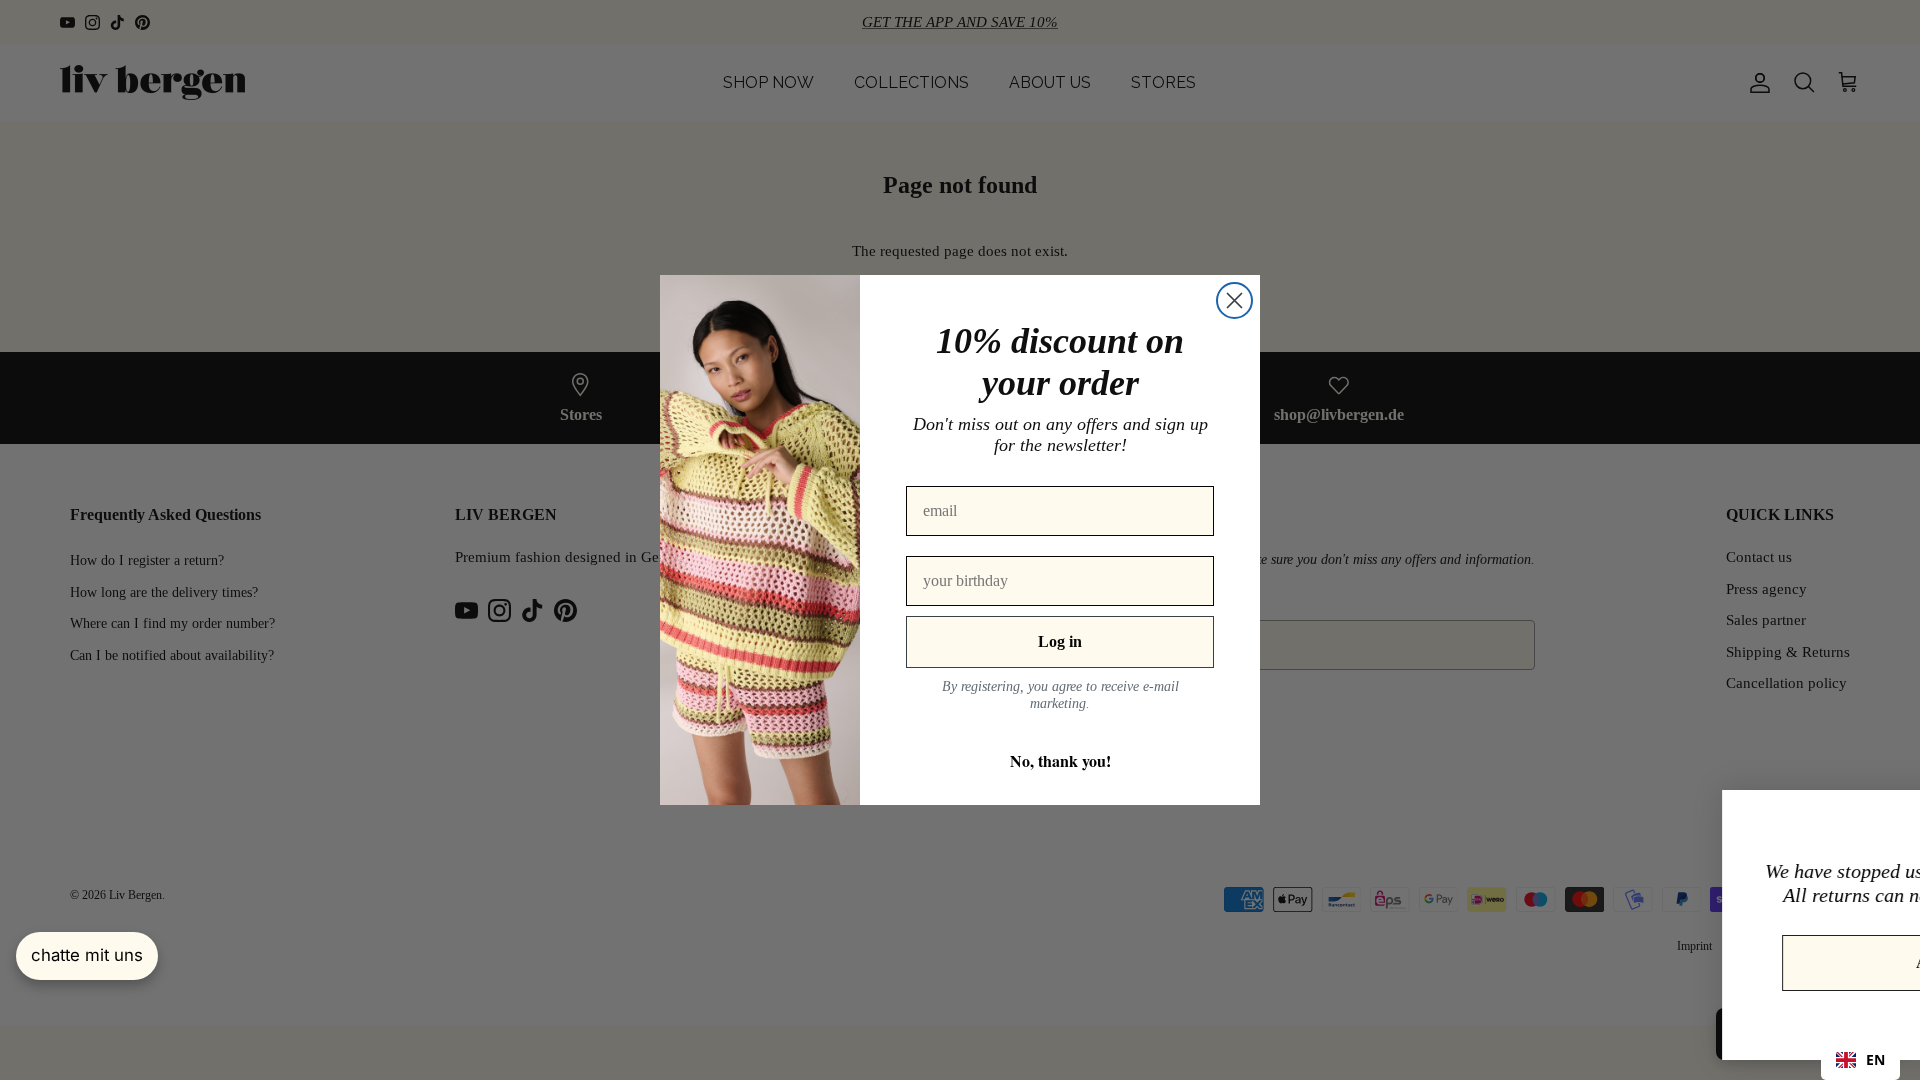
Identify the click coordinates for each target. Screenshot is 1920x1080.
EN (1875, 1059)
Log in (1060, 641)
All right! (1708, 962)
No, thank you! (1060, 760)
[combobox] (1860, 1060)
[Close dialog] (1234, 300)
